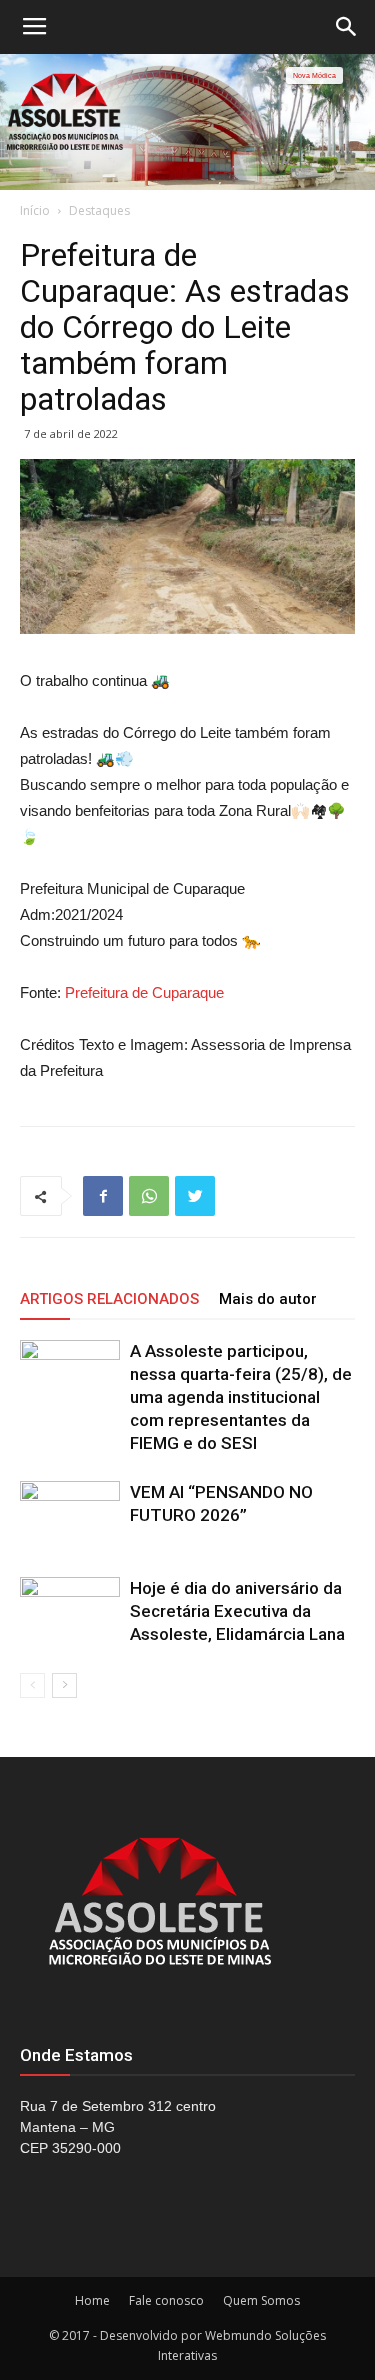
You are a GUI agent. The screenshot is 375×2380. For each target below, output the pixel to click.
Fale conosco (166, 2300)
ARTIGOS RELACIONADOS (109, 1299)
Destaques (99, 210)
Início (35, 210)
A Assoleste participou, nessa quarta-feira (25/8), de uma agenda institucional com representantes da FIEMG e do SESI (241, 1397)
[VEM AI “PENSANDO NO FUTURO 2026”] (70, 1515)
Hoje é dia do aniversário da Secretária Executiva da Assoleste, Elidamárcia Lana (237, 1611)
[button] (347, 27)
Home (92, 2300)
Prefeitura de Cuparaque (144, 992)
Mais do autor (268, 1299)
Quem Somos (261, 2300)
